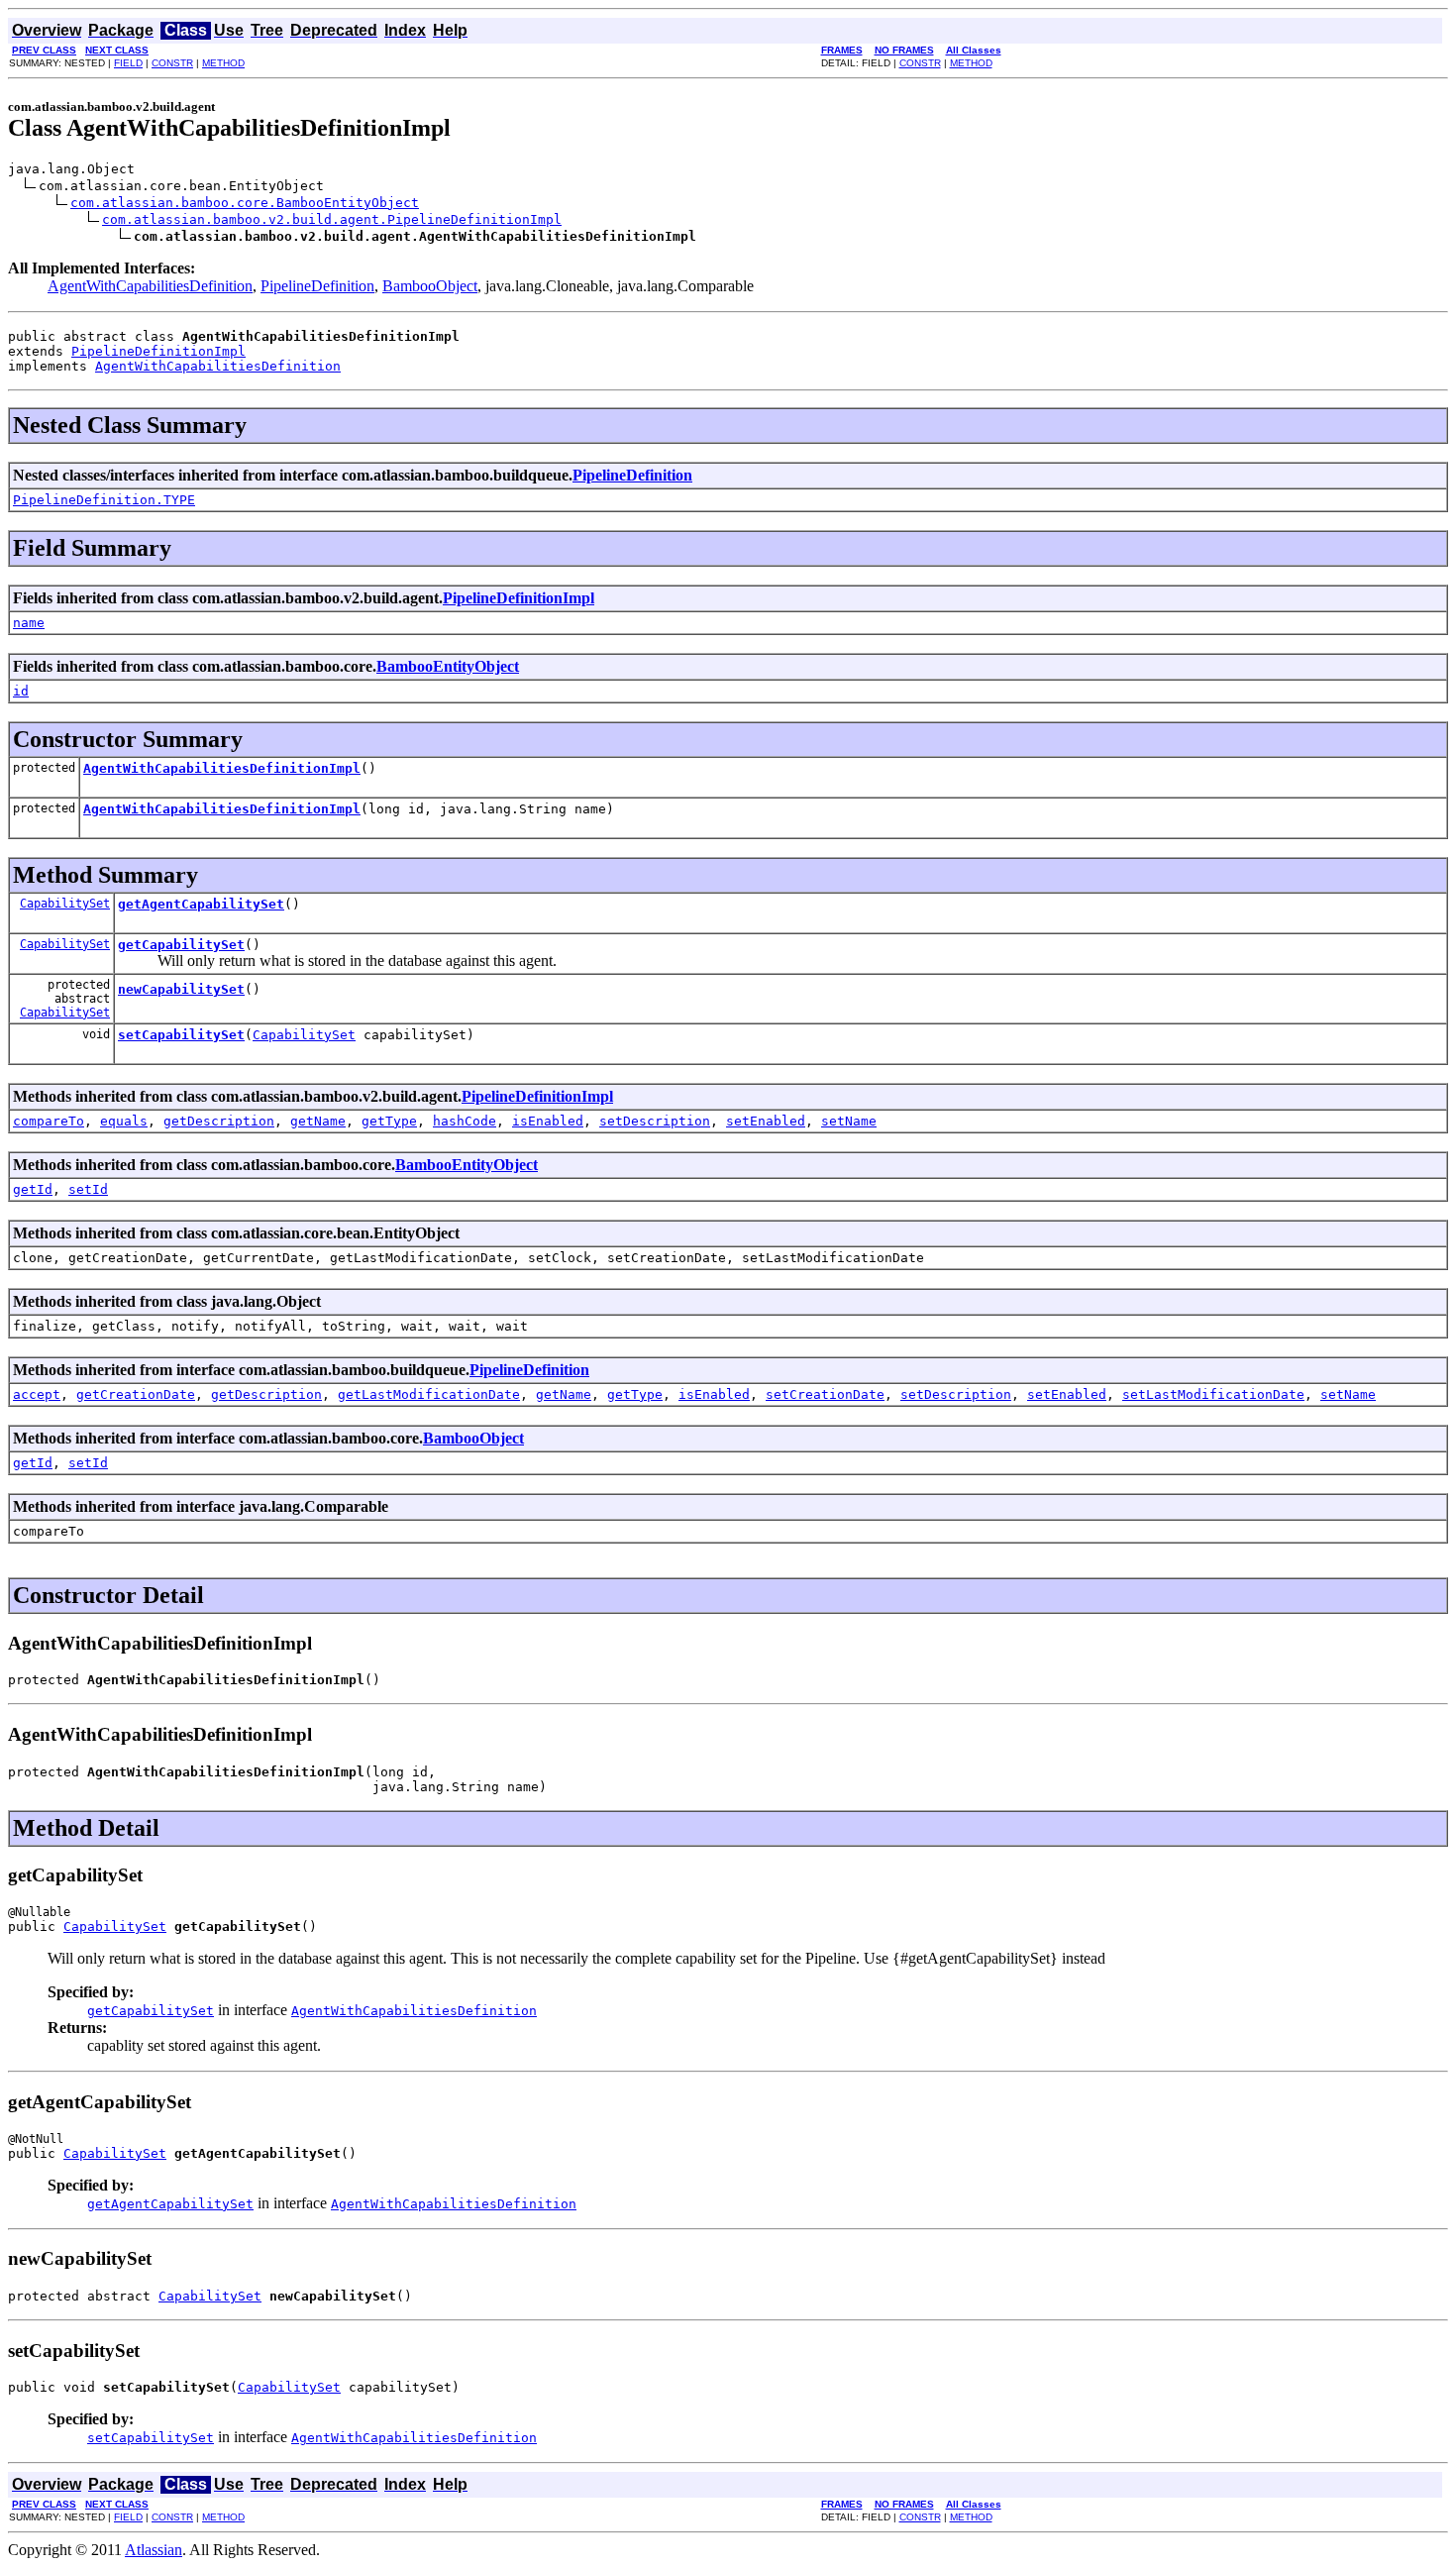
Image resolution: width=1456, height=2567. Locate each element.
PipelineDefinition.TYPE (104, 500)
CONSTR (172, 63)
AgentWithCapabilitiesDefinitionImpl (222, 768)
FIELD (128, 63)
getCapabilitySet (181, 945)
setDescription (655, 1121)
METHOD (223, 63)
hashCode (465, 1121)
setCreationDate (825, 1394)
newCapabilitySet (181, 989)
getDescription (219, 1121)
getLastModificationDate (429, 1394)
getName (318, 1121)
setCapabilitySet (181, 1035)
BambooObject (430, 286)
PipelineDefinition (317, 286)
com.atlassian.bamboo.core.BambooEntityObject (245, 203)
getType (389, 1121)
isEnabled (548, 1121)
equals (124, 1121)
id (21, 691)
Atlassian (154, 2550)
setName (849, 1121)
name (29, 623)
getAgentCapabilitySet (201, 904)
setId (88, 1189)
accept (37, 1394)
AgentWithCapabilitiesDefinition (150, 286)
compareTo (49, 1121)
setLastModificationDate (1213, 1394)
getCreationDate (136, 1394)
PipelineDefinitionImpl (158, 351)
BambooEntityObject (448, 666)
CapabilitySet (65, 904)
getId (33, 1189)
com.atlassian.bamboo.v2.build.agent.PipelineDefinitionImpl (332, 219)
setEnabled (766, 1121)
